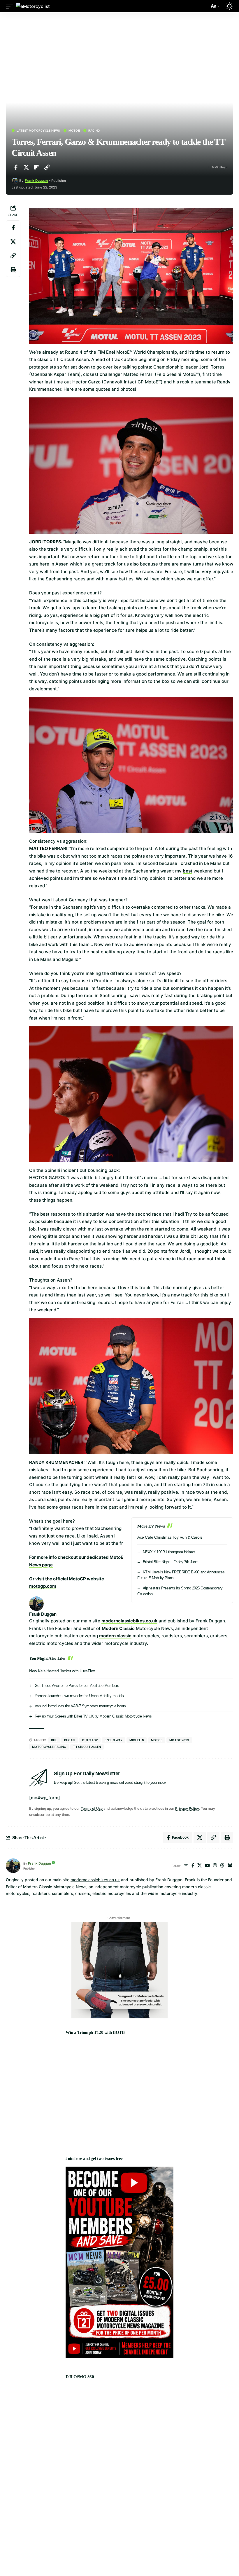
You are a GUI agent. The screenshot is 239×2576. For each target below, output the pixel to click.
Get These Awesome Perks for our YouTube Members (77, 1686)
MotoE (74, 130)
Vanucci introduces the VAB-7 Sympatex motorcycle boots (80, 1706)
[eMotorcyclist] (33, 6)
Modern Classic (118, 1628)
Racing (94, 130)
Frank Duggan (36, 181)
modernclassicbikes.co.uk (129, 1621)
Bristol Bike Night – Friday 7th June (170, 1562)
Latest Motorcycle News (38, 130)
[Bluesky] (230, 1866)
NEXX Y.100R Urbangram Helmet (169, 1552)
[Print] (13, 270)
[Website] (186, 1866)
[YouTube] (207, 1866)
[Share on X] (26, 167)
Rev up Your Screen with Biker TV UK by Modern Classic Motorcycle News (93, 1716)
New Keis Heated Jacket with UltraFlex (62, 1671)
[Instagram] (215, 1866)
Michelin (137, 1740)
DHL (54, 1740)
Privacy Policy (187, 1808)
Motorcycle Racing (49, 1747)
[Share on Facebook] (16, 167)
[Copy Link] (47, 167)
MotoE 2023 (179, 1740)
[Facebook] (193, 1866)
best (188, 871)
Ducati (70, 1740)
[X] (200, 1866)
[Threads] (222, 1866)
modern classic (115, 1636)
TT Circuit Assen (87, 1747)
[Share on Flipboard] (36, 167)
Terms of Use (92, 1808)
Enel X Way (114, 1740)
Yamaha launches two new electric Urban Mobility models (79, 1696)
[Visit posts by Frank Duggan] (15, 181)
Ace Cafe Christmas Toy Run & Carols (170, 1537)
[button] (11, 6)
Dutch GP (90, 1740)
